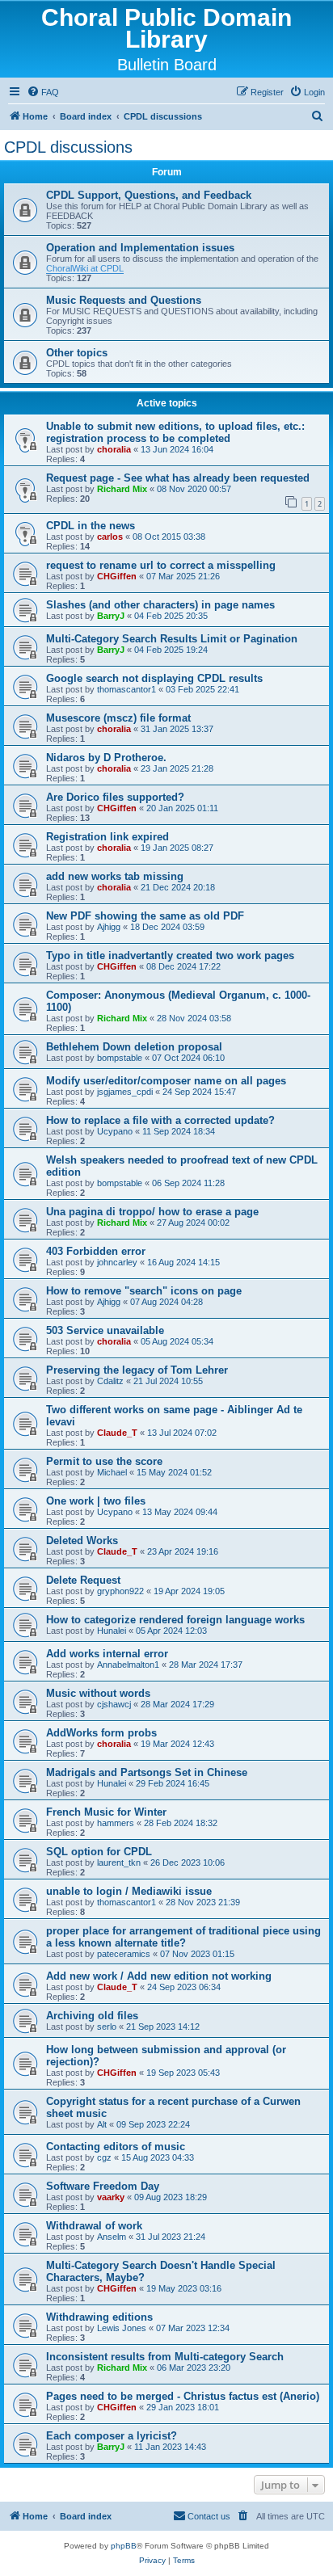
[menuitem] (43, 92)
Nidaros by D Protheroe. (106, 758)
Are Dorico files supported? (115, 797)
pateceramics (124, 1954)
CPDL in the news (91, 526)
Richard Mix (122, 489)
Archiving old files (92, 2016)
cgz (104, 2157)
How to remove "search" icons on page (144, 1291)
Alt (102, 2124)
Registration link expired (107, 837)
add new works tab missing (115, 876)
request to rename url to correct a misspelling (161, 565)
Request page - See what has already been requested (178, 478)
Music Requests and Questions (124, 300)
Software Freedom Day (103, 2186)
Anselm (112, 2237)
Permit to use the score (104, 1461)
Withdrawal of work (94, 2226)
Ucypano (115, 1131)
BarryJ (111, 616)
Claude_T (117, 1433)
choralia (114, 449)
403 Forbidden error (96, 1251)
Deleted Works (82, 1541)
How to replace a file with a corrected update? (160, 1120)
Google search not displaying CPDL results (154, 678)
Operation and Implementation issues (140, 248)
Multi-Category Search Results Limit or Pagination (172, 639)
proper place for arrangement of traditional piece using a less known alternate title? (183, 1937)
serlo (107, 2027)
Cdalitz (110, 1381)
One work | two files (96, 1501)
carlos (110, 537)
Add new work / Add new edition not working (159, 1976)
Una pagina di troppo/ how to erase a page (152, 1212)
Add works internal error (107, 1654)
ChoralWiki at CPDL (85, 268)
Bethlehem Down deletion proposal (134, 1047)
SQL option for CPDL (99, 1852)
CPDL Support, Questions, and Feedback (149, 195)
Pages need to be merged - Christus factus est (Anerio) (183, 2396)
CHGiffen (117, 576)
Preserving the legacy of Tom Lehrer (137, 1370)
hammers (116, 1823)
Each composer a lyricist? (112, 2436)
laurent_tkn (119, 1863)
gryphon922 (120, 1591)
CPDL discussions (68, 147)
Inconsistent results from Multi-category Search (165, 2357)
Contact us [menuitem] (209, 2516)
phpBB (124, 2546)
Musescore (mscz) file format (118, 718)
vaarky (111, 2197)
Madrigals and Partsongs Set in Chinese (147, 1772)
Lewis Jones (122, 2328)
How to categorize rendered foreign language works (175, 1620)
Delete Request (83, 1580)
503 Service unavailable (105, 1330)
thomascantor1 (126, 689)
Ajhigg (109, 927)
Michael (112, 1472)
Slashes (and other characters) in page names (160, 605)
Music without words (98, 1693)
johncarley (117, 1262)
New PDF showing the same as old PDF (145, 916)
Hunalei (112, 1631)
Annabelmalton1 (128, 1665)
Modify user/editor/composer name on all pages (166, 1081)
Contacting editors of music (116, 2147)
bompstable (120, 1058)
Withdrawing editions (99, 2317)
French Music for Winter (106, 1812)
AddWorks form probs (101, 1733)
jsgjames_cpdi (125, 1092)
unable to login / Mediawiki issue (129, 1891)
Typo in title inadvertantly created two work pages (170, 955)
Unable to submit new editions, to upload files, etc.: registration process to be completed (175, 432)
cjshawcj (114, 1704)
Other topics (77, 353)
